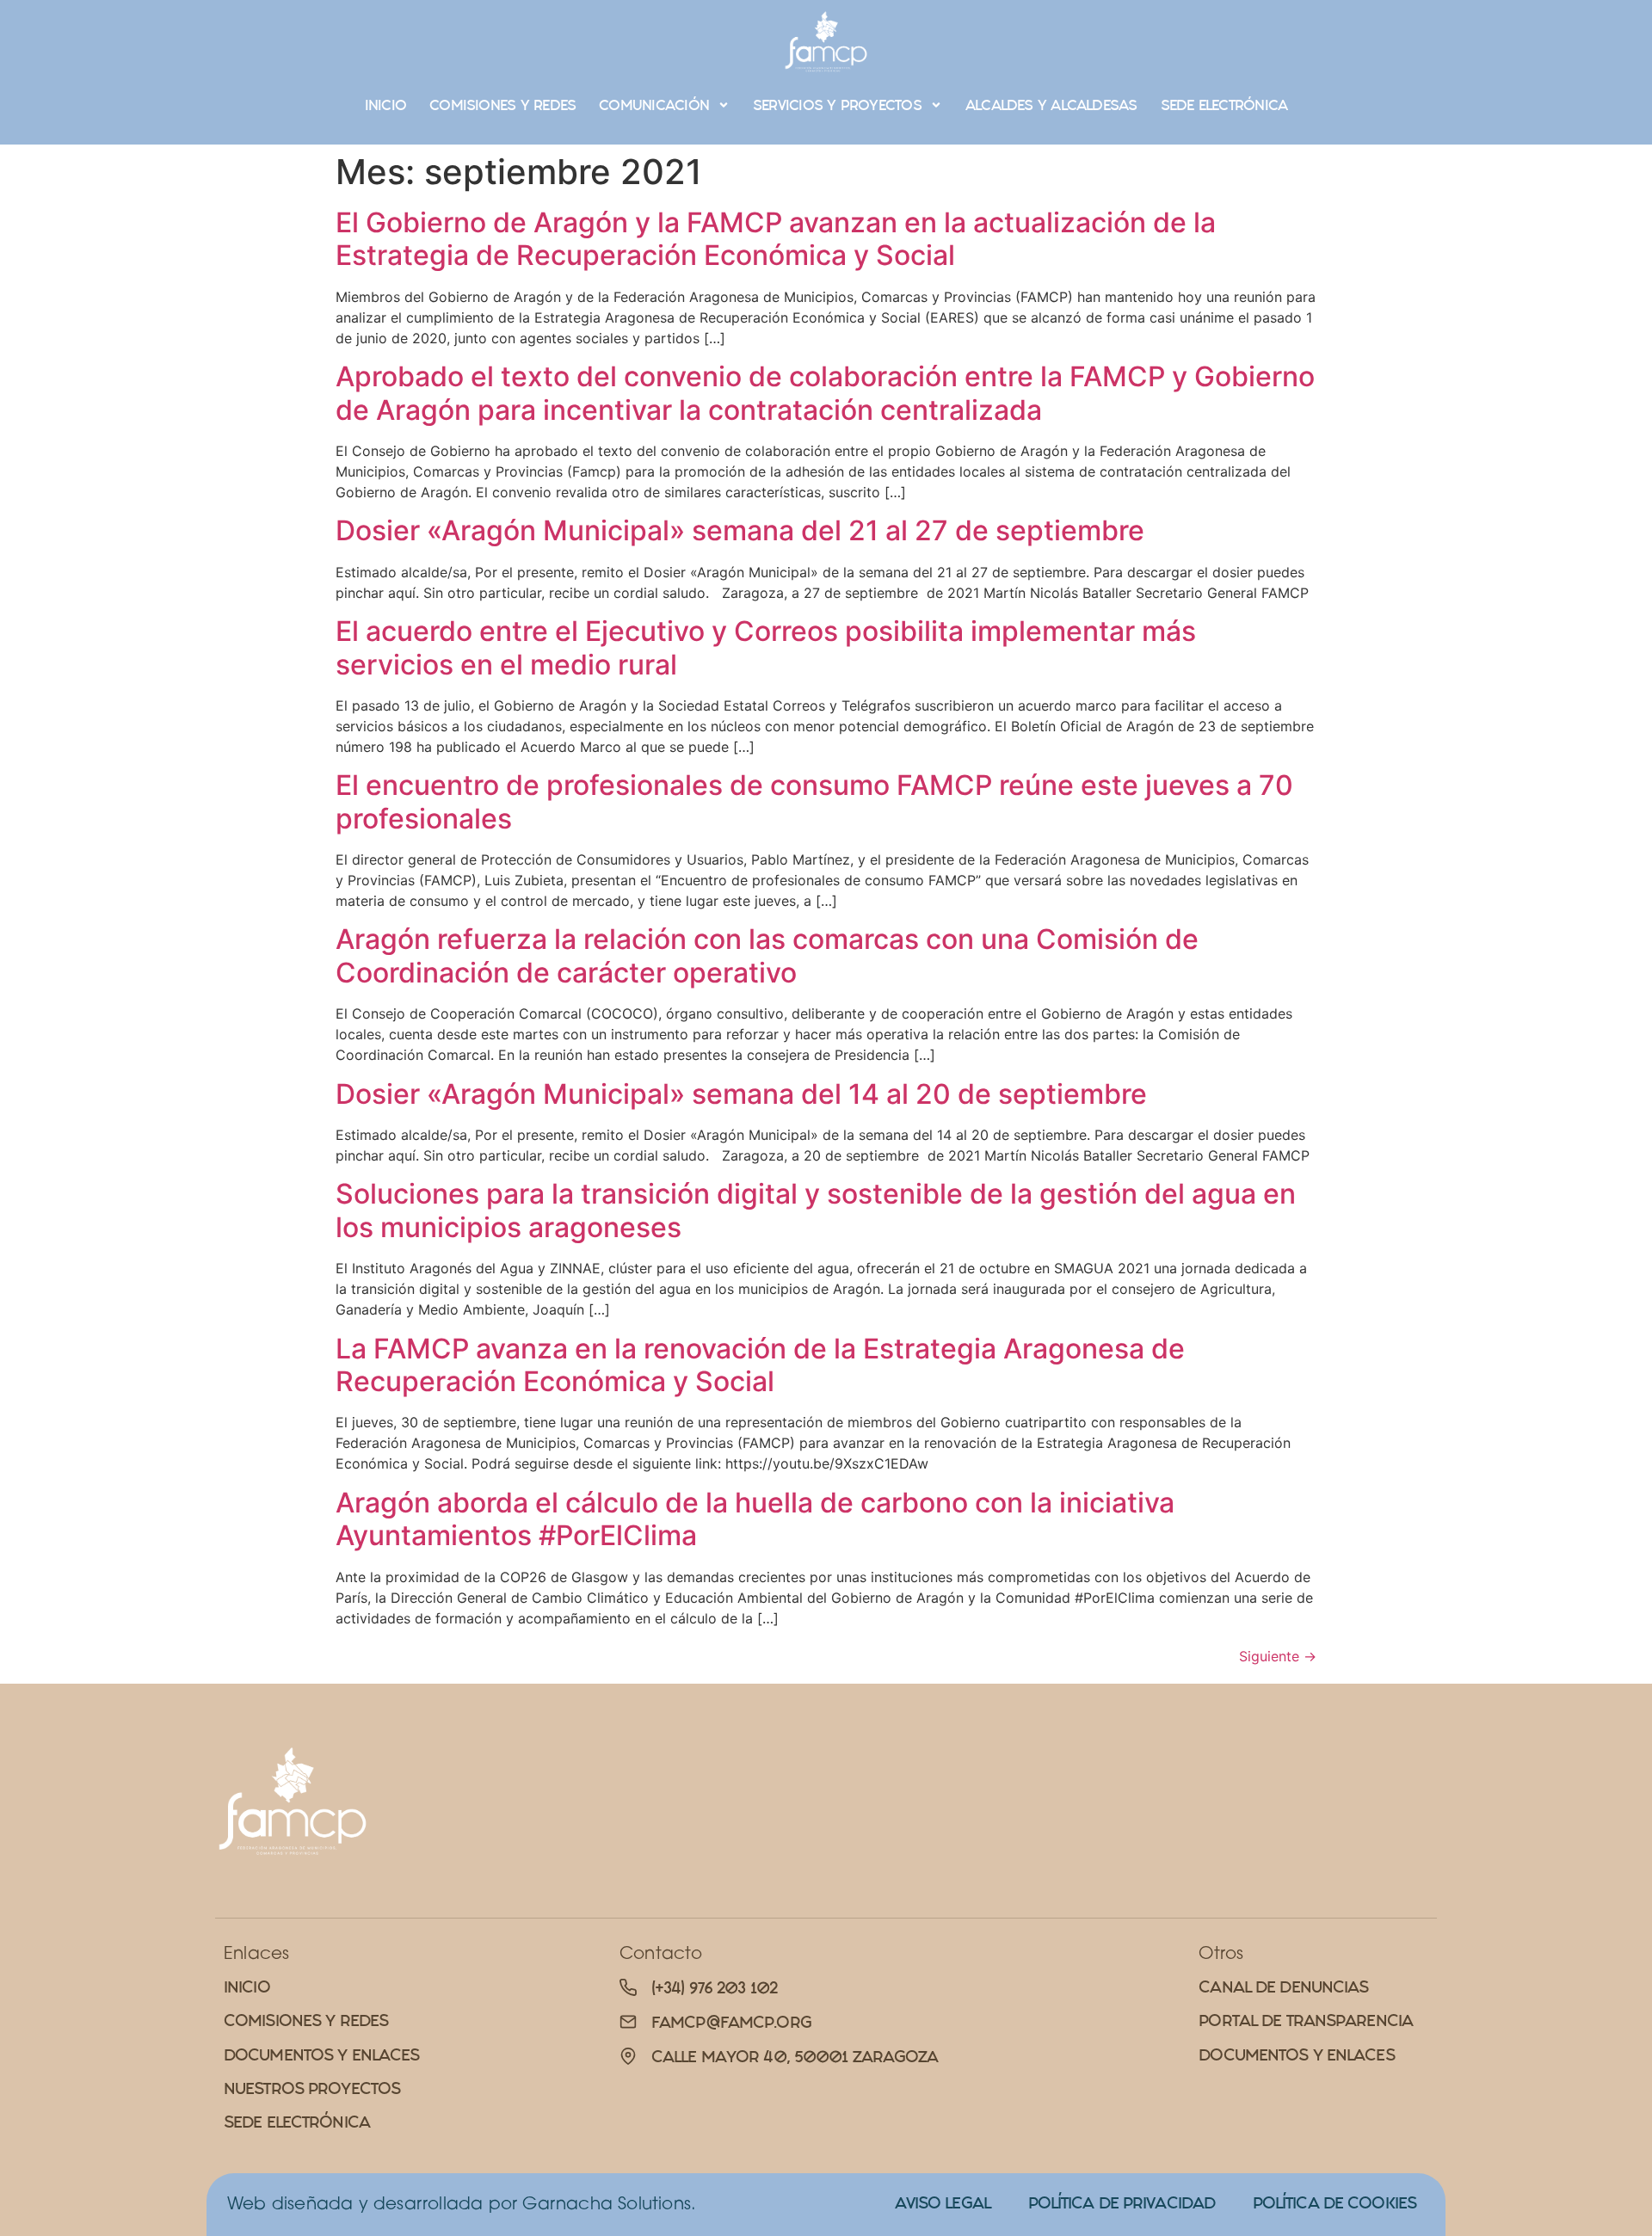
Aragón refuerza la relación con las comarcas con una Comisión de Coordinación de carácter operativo (767, 955)
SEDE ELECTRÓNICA (1224, 105)
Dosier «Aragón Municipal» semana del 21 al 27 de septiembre (740, 530)
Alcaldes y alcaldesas (1051, 105)
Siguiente (1278, 1656)
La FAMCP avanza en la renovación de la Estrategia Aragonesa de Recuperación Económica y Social (760, 1365)
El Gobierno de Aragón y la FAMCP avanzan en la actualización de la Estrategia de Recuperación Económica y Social (776, 239)
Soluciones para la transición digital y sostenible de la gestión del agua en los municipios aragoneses (816, 1210)
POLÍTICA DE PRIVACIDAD (1122, 2203)
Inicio (385, 105)
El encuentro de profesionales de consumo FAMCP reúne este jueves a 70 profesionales (814, 801)
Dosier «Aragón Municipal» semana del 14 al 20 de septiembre (741, 1094)
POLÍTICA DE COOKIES (1335, 2203)
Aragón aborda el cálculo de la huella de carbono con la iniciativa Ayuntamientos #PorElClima (755, 1519)
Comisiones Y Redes (502, 105)
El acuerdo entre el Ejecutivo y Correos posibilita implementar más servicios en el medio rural (766, 647)
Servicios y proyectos (837, 105)
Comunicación (654, 105)
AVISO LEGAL (943, 2203)
